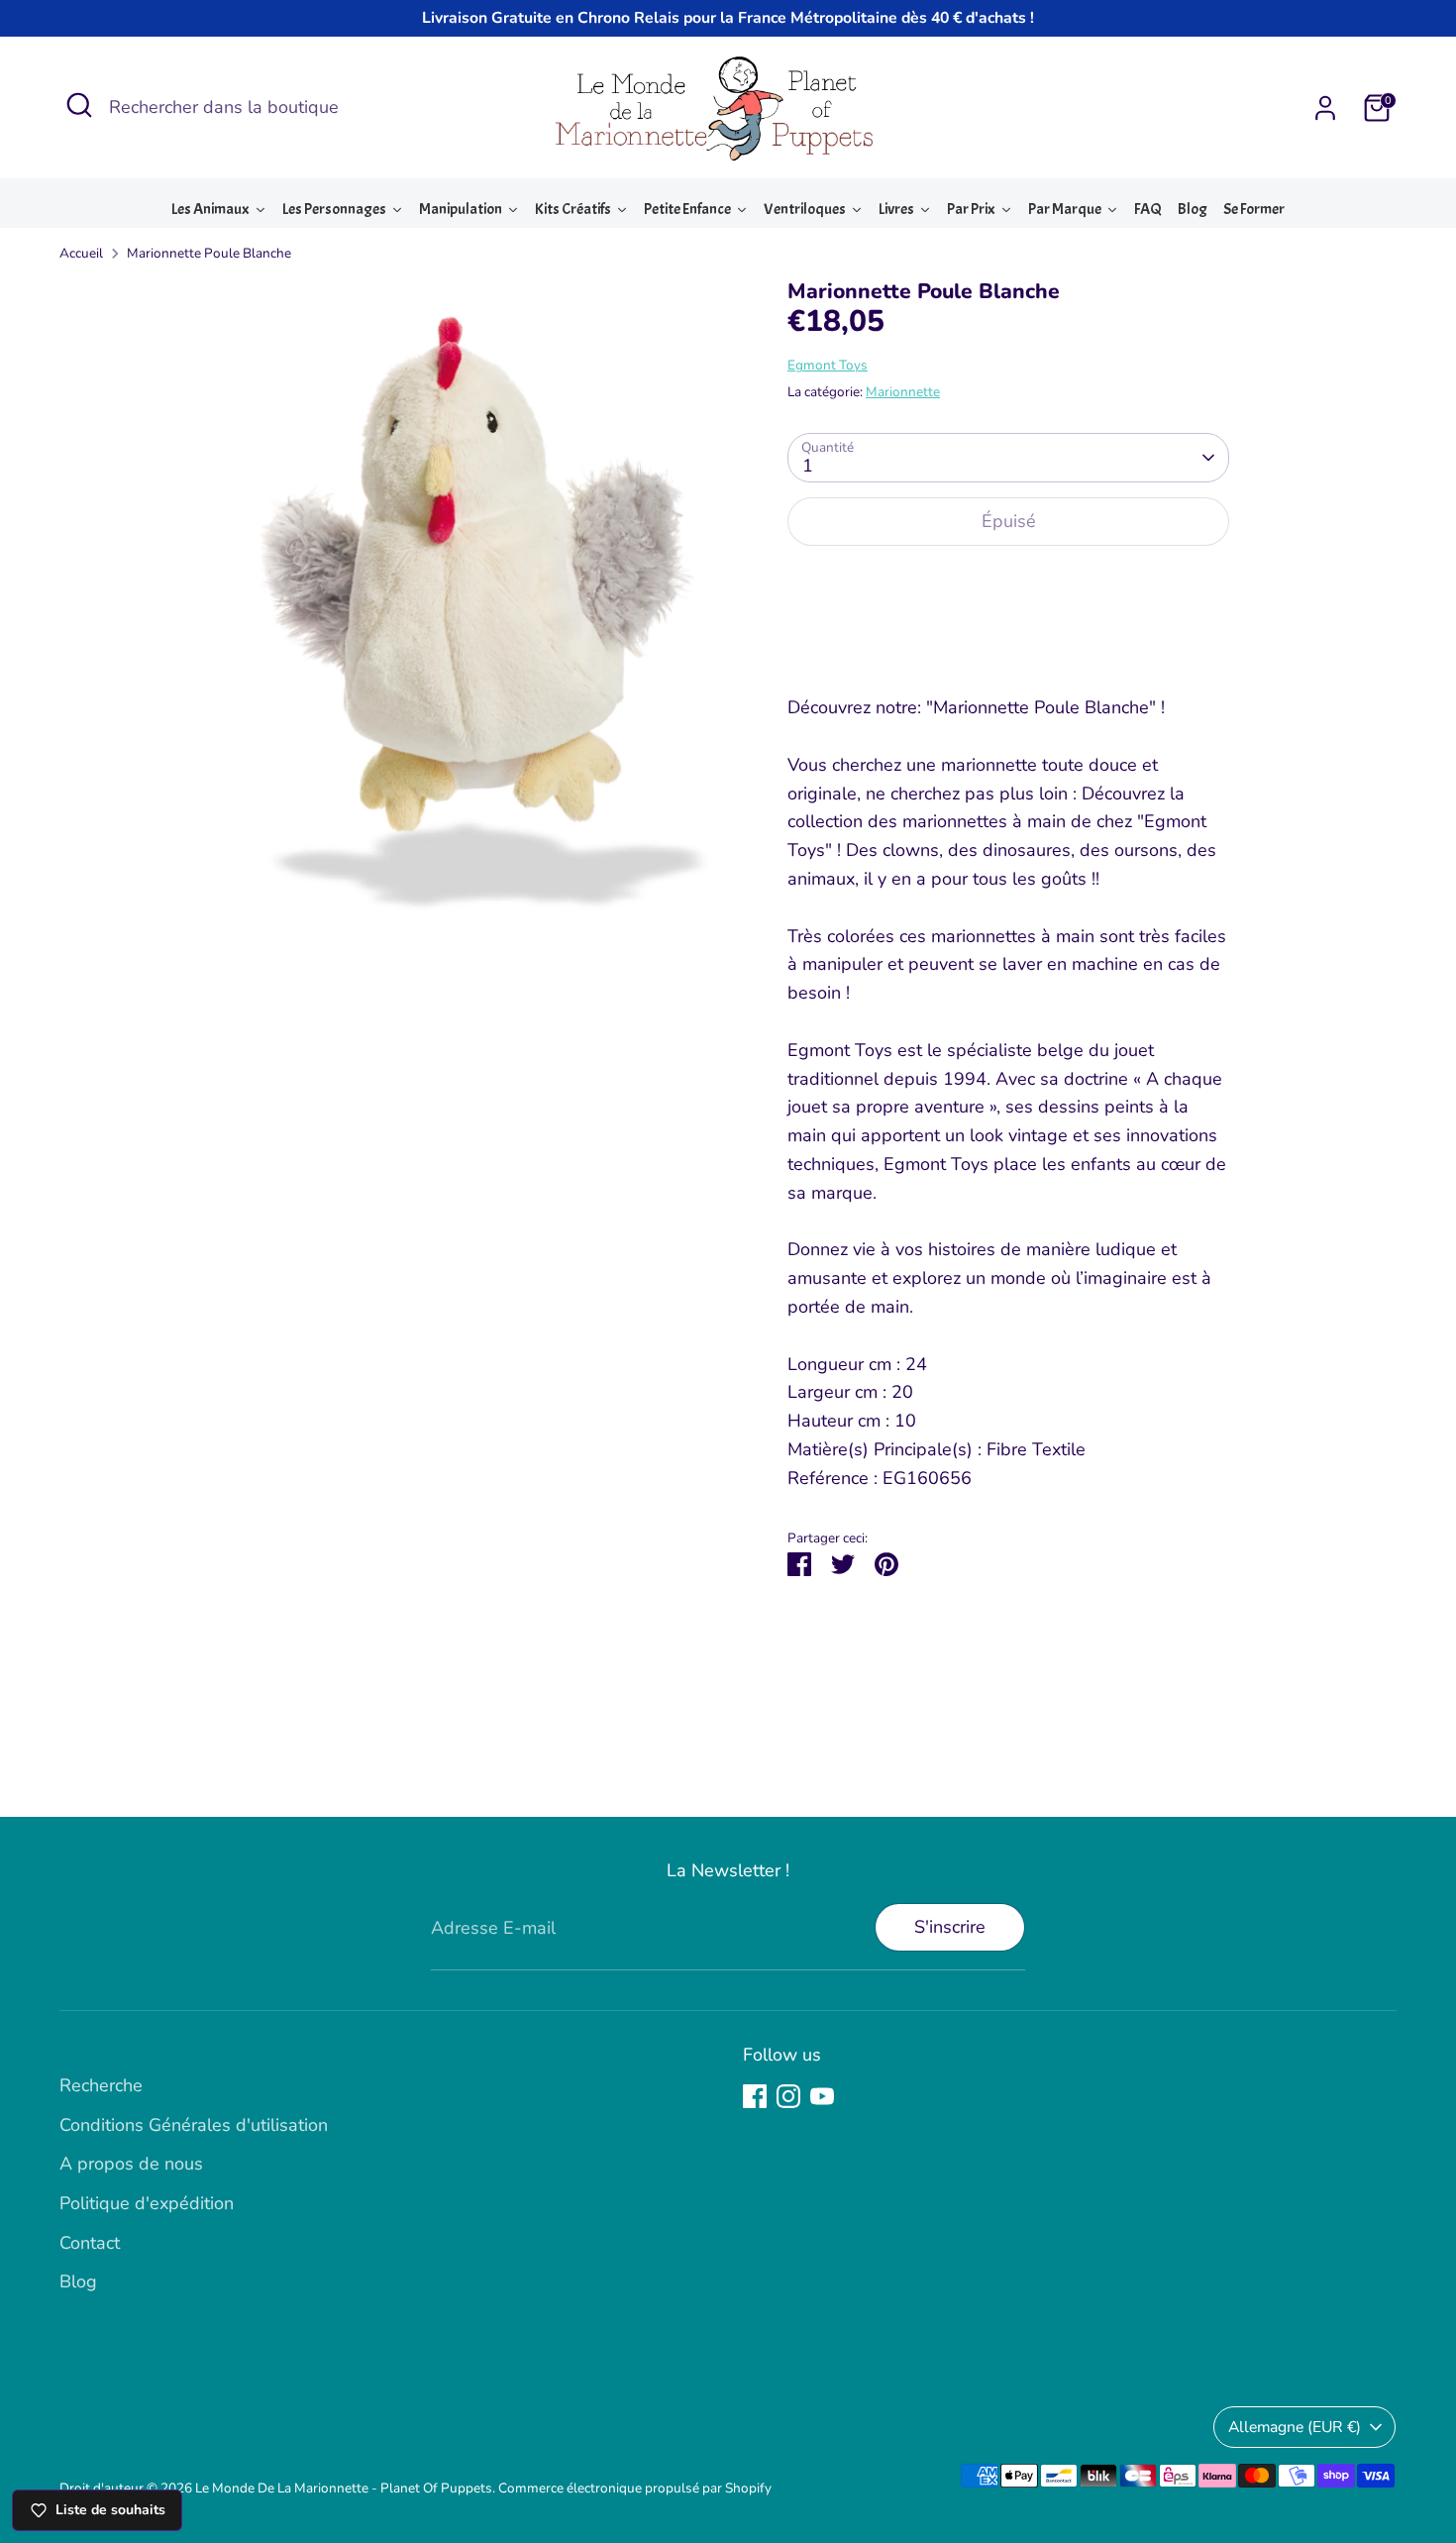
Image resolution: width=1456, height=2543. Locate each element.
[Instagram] (788, 2096)
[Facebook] (755, 2096)
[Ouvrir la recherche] (79, 105)
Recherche (101, 2085)
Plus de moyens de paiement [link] (1008, 634)
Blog (78, 2281)
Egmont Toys (828, 365)
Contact (90, 2243)
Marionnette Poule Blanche (209, 253)
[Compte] (1325, 108)
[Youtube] (822, 2096)
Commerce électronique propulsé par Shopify (635, 2488)
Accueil (81, 253)
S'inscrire (950, 1927)
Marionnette (903, 392)
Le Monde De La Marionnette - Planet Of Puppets (344, 2488)
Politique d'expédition (147, 2203)
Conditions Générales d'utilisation (194, 2125)
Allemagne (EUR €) (1295, 2427)
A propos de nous (131, 2164)
